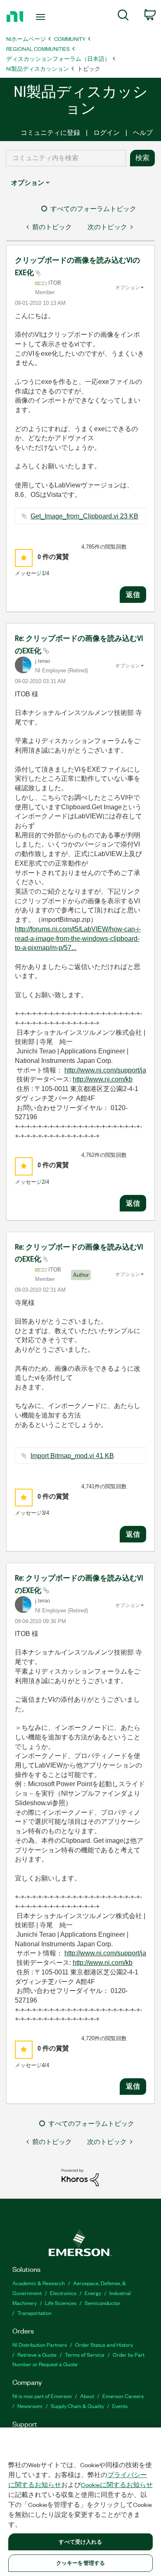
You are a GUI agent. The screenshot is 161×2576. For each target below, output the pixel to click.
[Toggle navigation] (42, 17)
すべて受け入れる (80, 2542)
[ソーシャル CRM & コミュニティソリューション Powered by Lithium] (80, 2177)
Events (120, 2406)
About (87, 2396)
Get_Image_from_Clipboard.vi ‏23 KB (84, 516)
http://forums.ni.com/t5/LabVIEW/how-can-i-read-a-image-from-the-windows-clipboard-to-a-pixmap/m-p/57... (78, 938)
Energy (93, 2293)
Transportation (34, 2313)
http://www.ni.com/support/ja (105, 1070)
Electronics (63, 2293)
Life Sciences (61, 2303)
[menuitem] (123, 17)
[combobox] (66, 158)
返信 (133, 595)
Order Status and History (104, 2345)
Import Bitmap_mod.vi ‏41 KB (72, 1456)
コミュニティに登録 (50, 133)
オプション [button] (28, 183)
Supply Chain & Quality (77, 2406)
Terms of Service (85, 2354)
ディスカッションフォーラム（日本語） (58, 59)
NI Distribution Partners (40, 2345)
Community (70, 39)
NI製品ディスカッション (38, 68)
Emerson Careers (123, 2396)
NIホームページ (26, 39)
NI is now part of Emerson (42, 2396)
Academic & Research (39, 2283)
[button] (24, 558)
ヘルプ (143, 133)
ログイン (107, 133)
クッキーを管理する (80, 2563)
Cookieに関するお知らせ (117, 2485)
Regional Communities (38, 49)
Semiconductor (103, 2303)
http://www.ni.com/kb (103, 1079)
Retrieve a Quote (37, 2354)
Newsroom (30, 2406)
